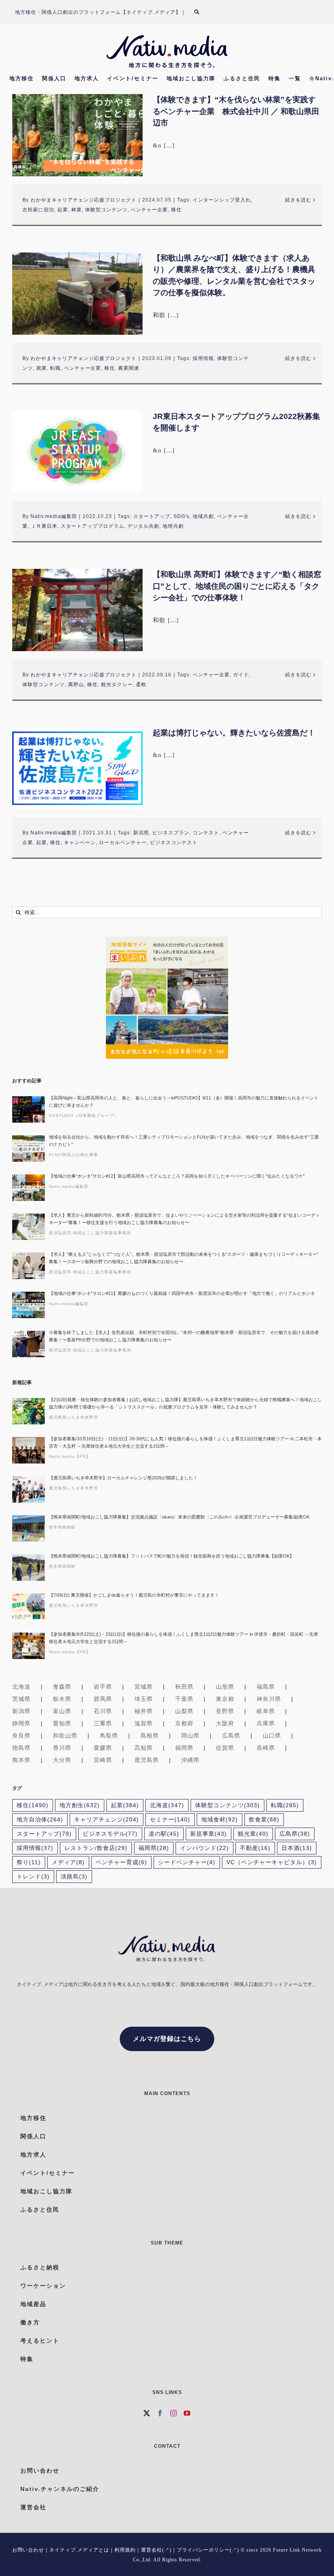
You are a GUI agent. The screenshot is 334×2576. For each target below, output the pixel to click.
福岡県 (184, 1748)
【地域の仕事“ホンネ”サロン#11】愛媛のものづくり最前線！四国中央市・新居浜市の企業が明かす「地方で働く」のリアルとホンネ (182, 1293)
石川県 (103, 1711)
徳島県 (21, 1748)
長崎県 (266, 1748)
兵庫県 (266, 1723)
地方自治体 (40, 1820)
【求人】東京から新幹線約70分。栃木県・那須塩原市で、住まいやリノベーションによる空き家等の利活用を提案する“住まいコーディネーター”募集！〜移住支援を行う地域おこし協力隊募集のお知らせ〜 (184, 1219)
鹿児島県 (147, 1760)
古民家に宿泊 (38, 210)
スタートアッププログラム (92, 526)
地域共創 (203, 516)
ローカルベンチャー (123, 843)
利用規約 (125, 2550)
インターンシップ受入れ (222, 200)
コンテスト (206, 833)
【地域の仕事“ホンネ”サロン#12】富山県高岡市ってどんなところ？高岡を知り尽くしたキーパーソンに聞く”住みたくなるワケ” (177, 1176)
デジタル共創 (143, 526)
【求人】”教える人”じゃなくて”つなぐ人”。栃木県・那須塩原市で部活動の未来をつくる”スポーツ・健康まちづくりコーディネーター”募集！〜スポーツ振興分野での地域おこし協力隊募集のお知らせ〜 (184, 1258)
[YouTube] (187, 2413)
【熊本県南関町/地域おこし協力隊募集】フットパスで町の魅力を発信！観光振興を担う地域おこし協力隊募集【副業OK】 (171, 1556)
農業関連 (129, 368)
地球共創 (173, 526)
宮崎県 (103, 1760)
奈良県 (21, 1736)
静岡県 (21, 1723)
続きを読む (298, 200)
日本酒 (297, 1848)
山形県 (225, 1687)
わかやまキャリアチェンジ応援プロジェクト (83, 200)
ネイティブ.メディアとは (79, 2550)
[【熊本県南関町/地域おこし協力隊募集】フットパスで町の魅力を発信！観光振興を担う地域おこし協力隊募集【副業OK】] (29, 1568)
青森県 (62, 1687)
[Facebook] (160, 2413)
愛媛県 (103, 1748)
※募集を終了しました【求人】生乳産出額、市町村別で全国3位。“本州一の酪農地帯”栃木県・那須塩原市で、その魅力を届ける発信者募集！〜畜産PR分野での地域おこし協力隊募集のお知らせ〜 (184, 1336)
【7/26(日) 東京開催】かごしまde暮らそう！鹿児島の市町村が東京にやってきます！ (134, 1595)
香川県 (62, 1748)
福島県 (266, 1687)
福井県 (144, 1711)
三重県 (103, 1723)
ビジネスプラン (171, 833)
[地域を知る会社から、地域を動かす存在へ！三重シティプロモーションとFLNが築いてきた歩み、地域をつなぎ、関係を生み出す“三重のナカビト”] (29, 1149)
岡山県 (190, 1736)
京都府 (184, 1723)
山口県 (272, 1736)
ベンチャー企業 (149, 210)
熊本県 (21, 1760)
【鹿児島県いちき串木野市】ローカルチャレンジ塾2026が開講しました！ (123, 1478)
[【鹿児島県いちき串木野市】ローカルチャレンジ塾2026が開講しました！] (29, 1489)
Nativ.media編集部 (54, 516)
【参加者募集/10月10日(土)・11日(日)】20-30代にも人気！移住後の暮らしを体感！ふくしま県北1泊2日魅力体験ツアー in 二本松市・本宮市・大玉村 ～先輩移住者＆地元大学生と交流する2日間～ (185, 1442)
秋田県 (184, 1687)
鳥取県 (109, 1736)
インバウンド (204, 1848)
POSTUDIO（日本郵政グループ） (84, 1116)
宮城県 (144, 1687)
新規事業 (209, 1834)
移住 (176, 210)
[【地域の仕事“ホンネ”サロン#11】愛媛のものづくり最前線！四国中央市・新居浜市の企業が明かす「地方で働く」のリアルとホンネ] (29, 1305)
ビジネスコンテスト (174, 843)
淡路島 (74, 1877)
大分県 (62, 1760)
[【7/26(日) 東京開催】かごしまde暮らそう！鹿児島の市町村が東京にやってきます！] (29, 1607)
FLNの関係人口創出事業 (74, 1155)
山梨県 (184, 1711)
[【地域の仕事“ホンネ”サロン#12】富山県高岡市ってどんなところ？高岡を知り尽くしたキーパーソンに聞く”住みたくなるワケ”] (29, 1188)
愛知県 (62, 1723)
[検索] (202, 12)
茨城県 (21, 1699)
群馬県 (103, 1699)
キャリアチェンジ (107, 1820)
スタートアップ (152, 516)
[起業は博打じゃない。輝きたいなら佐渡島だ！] (77, 768)
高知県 (144, 1748)
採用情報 (203, 358)
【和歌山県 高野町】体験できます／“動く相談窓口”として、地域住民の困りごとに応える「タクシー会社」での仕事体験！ (237, 586)
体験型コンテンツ (106, 210)
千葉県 (184, 1699)
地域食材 (220, 1820)
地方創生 (80, 1805)
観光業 (253, 1834)
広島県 (231, 1736)
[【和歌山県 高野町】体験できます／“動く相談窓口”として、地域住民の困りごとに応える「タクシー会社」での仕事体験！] (77, 610)
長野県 (225, 1711)
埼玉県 (144, 1699)
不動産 (255, 1848)
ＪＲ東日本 (44, 526)
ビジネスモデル (110, 1834)
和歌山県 (65, 1736)
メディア (68, 1862)
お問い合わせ (28, 2550)
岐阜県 (266, 1711)
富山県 (62, 1711)
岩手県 (103, 1687)
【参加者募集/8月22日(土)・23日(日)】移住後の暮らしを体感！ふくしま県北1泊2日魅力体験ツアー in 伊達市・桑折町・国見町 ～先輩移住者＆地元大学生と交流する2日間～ (183, 1638)
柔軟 (141, 685)
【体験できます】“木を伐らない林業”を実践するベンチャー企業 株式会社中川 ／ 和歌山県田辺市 (236, 111)
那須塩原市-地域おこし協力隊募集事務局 (90, 1233)
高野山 (76, 685)
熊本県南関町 (62, 1527)
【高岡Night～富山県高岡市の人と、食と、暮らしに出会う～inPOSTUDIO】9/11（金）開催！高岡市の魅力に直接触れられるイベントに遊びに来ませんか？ (184, 1101)
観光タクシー (117, 685)
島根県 (150, 1736)
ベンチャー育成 (121, 1862)
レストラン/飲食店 (96, 1848)
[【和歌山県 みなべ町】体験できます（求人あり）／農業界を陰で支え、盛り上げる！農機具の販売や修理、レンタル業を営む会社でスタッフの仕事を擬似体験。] (77, 294)
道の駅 (164, 1834)
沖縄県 (190, 1760)
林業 (77, 210)
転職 (55, 368)
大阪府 (225, 1723)
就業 (42, 368)
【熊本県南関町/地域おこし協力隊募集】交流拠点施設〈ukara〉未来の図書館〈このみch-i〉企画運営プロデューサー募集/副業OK (179, 1517)
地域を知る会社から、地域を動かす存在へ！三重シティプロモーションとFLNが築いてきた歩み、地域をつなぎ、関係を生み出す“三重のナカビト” (184, 1141)
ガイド (241, 675)
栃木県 (62, 1699)
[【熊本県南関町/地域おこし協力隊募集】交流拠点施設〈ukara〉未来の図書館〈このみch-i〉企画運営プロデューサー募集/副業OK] (29, 1528)
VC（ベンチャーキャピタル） (272, 1862)
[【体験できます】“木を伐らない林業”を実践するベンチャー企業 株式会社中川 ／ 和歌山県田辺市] (77, 135)
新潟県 (141, 833)
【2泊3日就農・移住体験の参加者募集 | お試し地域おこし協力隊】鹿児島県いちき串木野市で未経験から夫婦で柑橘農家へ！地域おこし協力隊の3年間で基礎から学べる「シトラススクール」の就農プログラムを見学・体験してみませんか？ (185, 1403)
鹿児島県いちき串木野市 (74, 1417)
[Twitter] (147, 2413)
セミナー (170, 1820)
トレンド (33, 1877)
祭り (29, 1862)
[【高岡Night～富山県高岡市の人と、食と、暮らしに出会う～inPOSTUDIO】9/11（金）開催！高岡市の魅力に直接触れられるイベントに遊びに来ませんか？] (29, 1109)
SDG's (181, 516)
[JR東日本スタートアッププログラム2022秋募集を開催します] (77, 452)
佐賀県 (225, 1748)
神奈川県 (269, 1699)
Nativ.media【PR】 (70, 1456)
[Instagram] (174, 2413)
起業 (63, 210)
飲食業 (264, 1820)
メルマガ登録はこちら (167, 2039)
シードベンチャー (187, 1862)
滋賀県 (144, 1723)
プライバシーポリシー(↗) (208, 2550)
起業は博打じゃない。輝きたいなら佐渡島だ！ (234, 733)
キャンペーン (80, 843)
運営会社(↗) (156, 2550)
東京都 (225, 1699)
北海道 (21, 1687)
